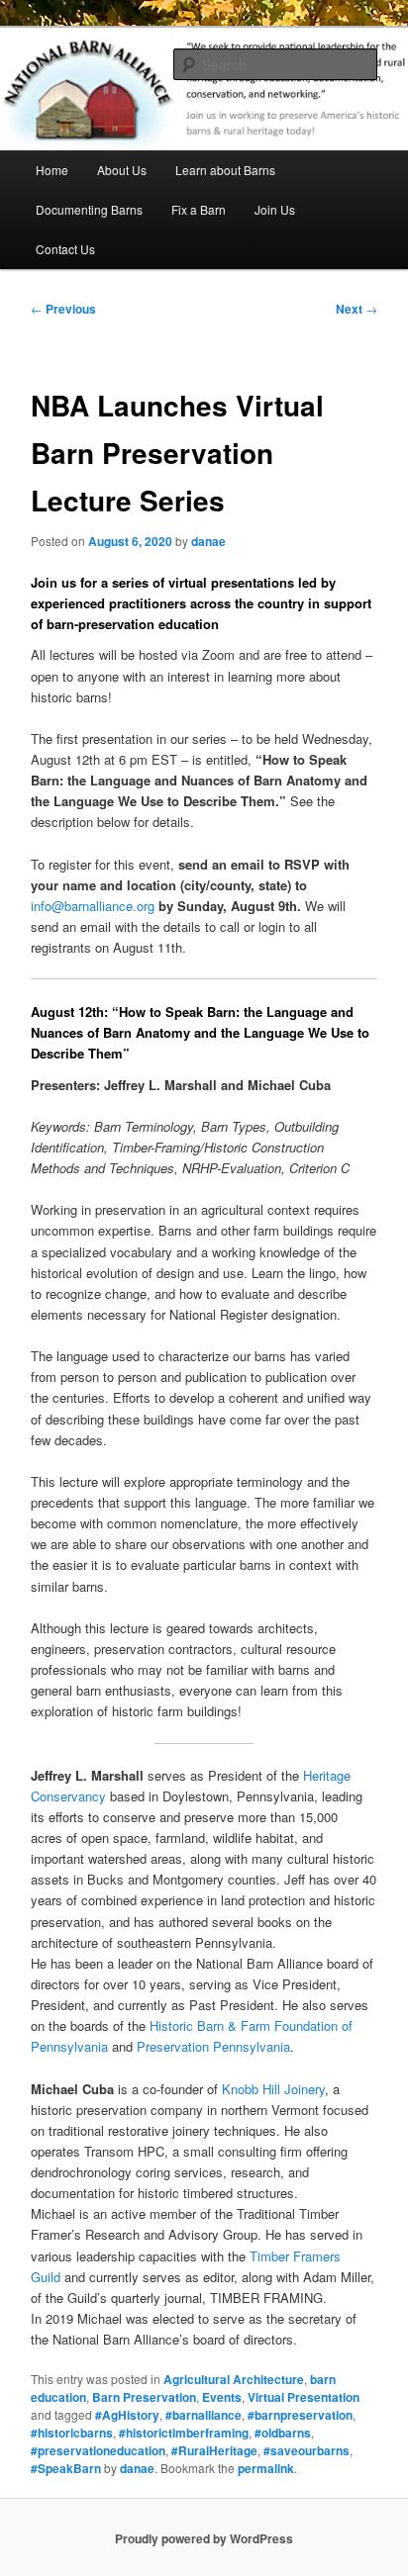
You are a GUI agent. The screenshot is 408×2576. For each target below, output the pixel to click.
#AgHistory (127, 2415)
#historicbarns (72, 2433)
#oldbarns (283, 2433)
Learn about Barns (225, 170)
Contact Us (65, 249)
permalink (266, 2468)
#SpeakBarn (66, 2468)
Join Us (275, 209)
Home (52, 170)
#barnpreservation (300, 2415)
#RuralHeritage (214, 2450)
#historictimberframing (184, 2433)
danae (208, 541)
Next (357, 309)
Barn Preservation (144, 2397)
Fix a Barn (199, 209)
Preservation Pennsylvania (213, 2046)
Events (222, 2397)
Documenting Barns (89, 209)
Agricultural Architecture (234, 2379)
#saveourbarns (306, 2450)
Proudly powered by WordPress (204, 2538)
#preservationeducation (98, 2450)
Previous (63, 309)
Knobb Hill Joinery (273, 2089)
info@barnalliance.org (93, 906)
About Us (122, 170)
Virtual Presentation (304, 2397)
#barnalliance (204, 2415)
